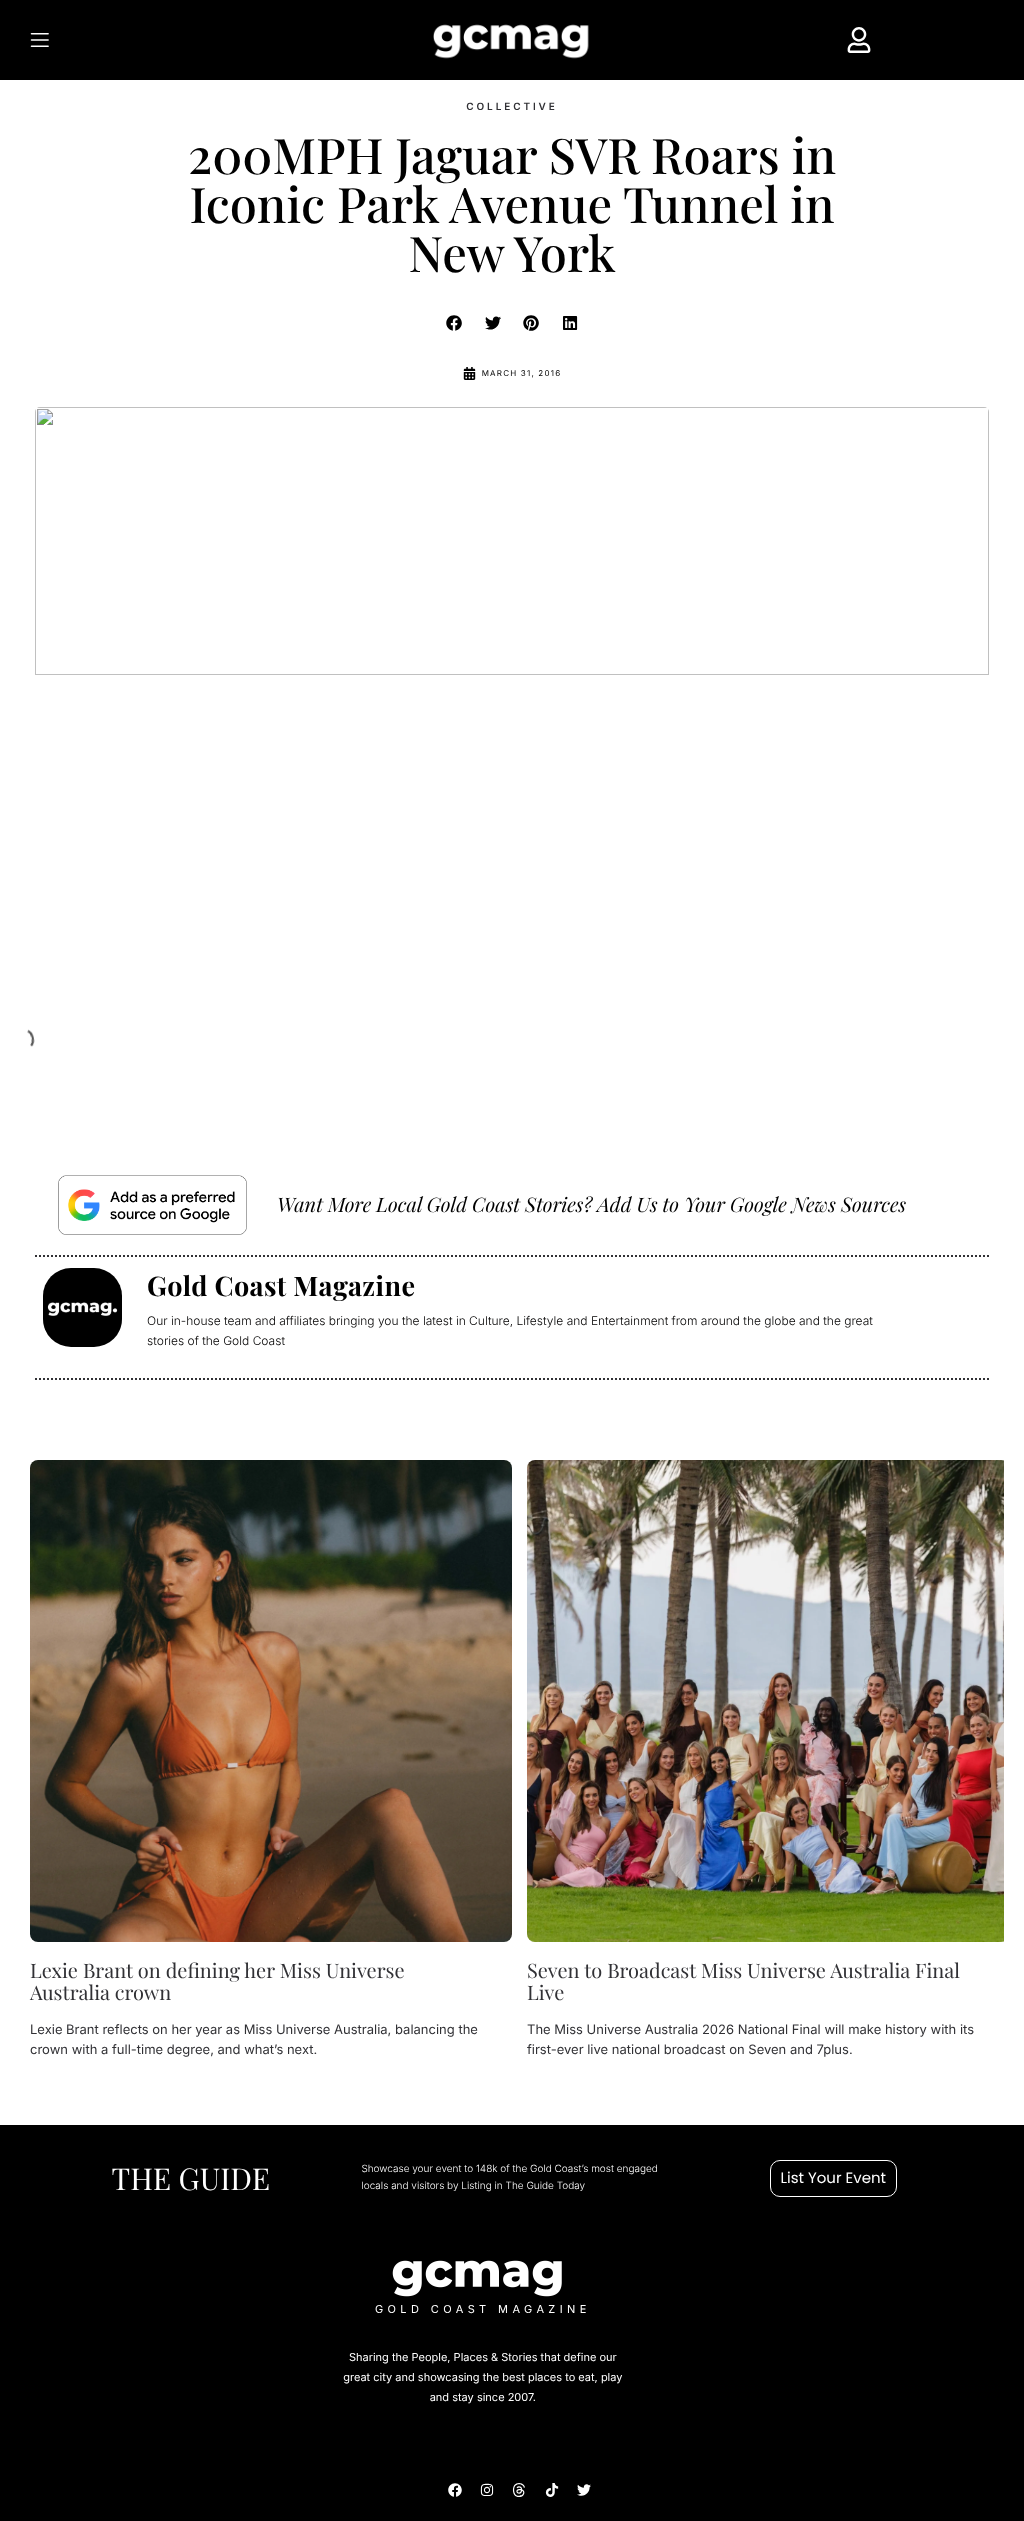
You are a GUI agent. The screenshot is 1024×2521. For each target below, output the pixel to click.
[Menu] (102, 40)
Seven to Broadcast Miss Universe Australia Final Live (743, 1981)
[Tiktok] (552, 2490)
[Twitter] (584, 2490)
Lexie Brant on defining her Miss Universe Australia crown (217, 1981)
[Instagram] (487, 2490)
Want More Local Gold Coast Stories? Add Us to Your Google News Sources (591, 1204)
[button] (455, 323)
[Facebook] (455, 2490)
